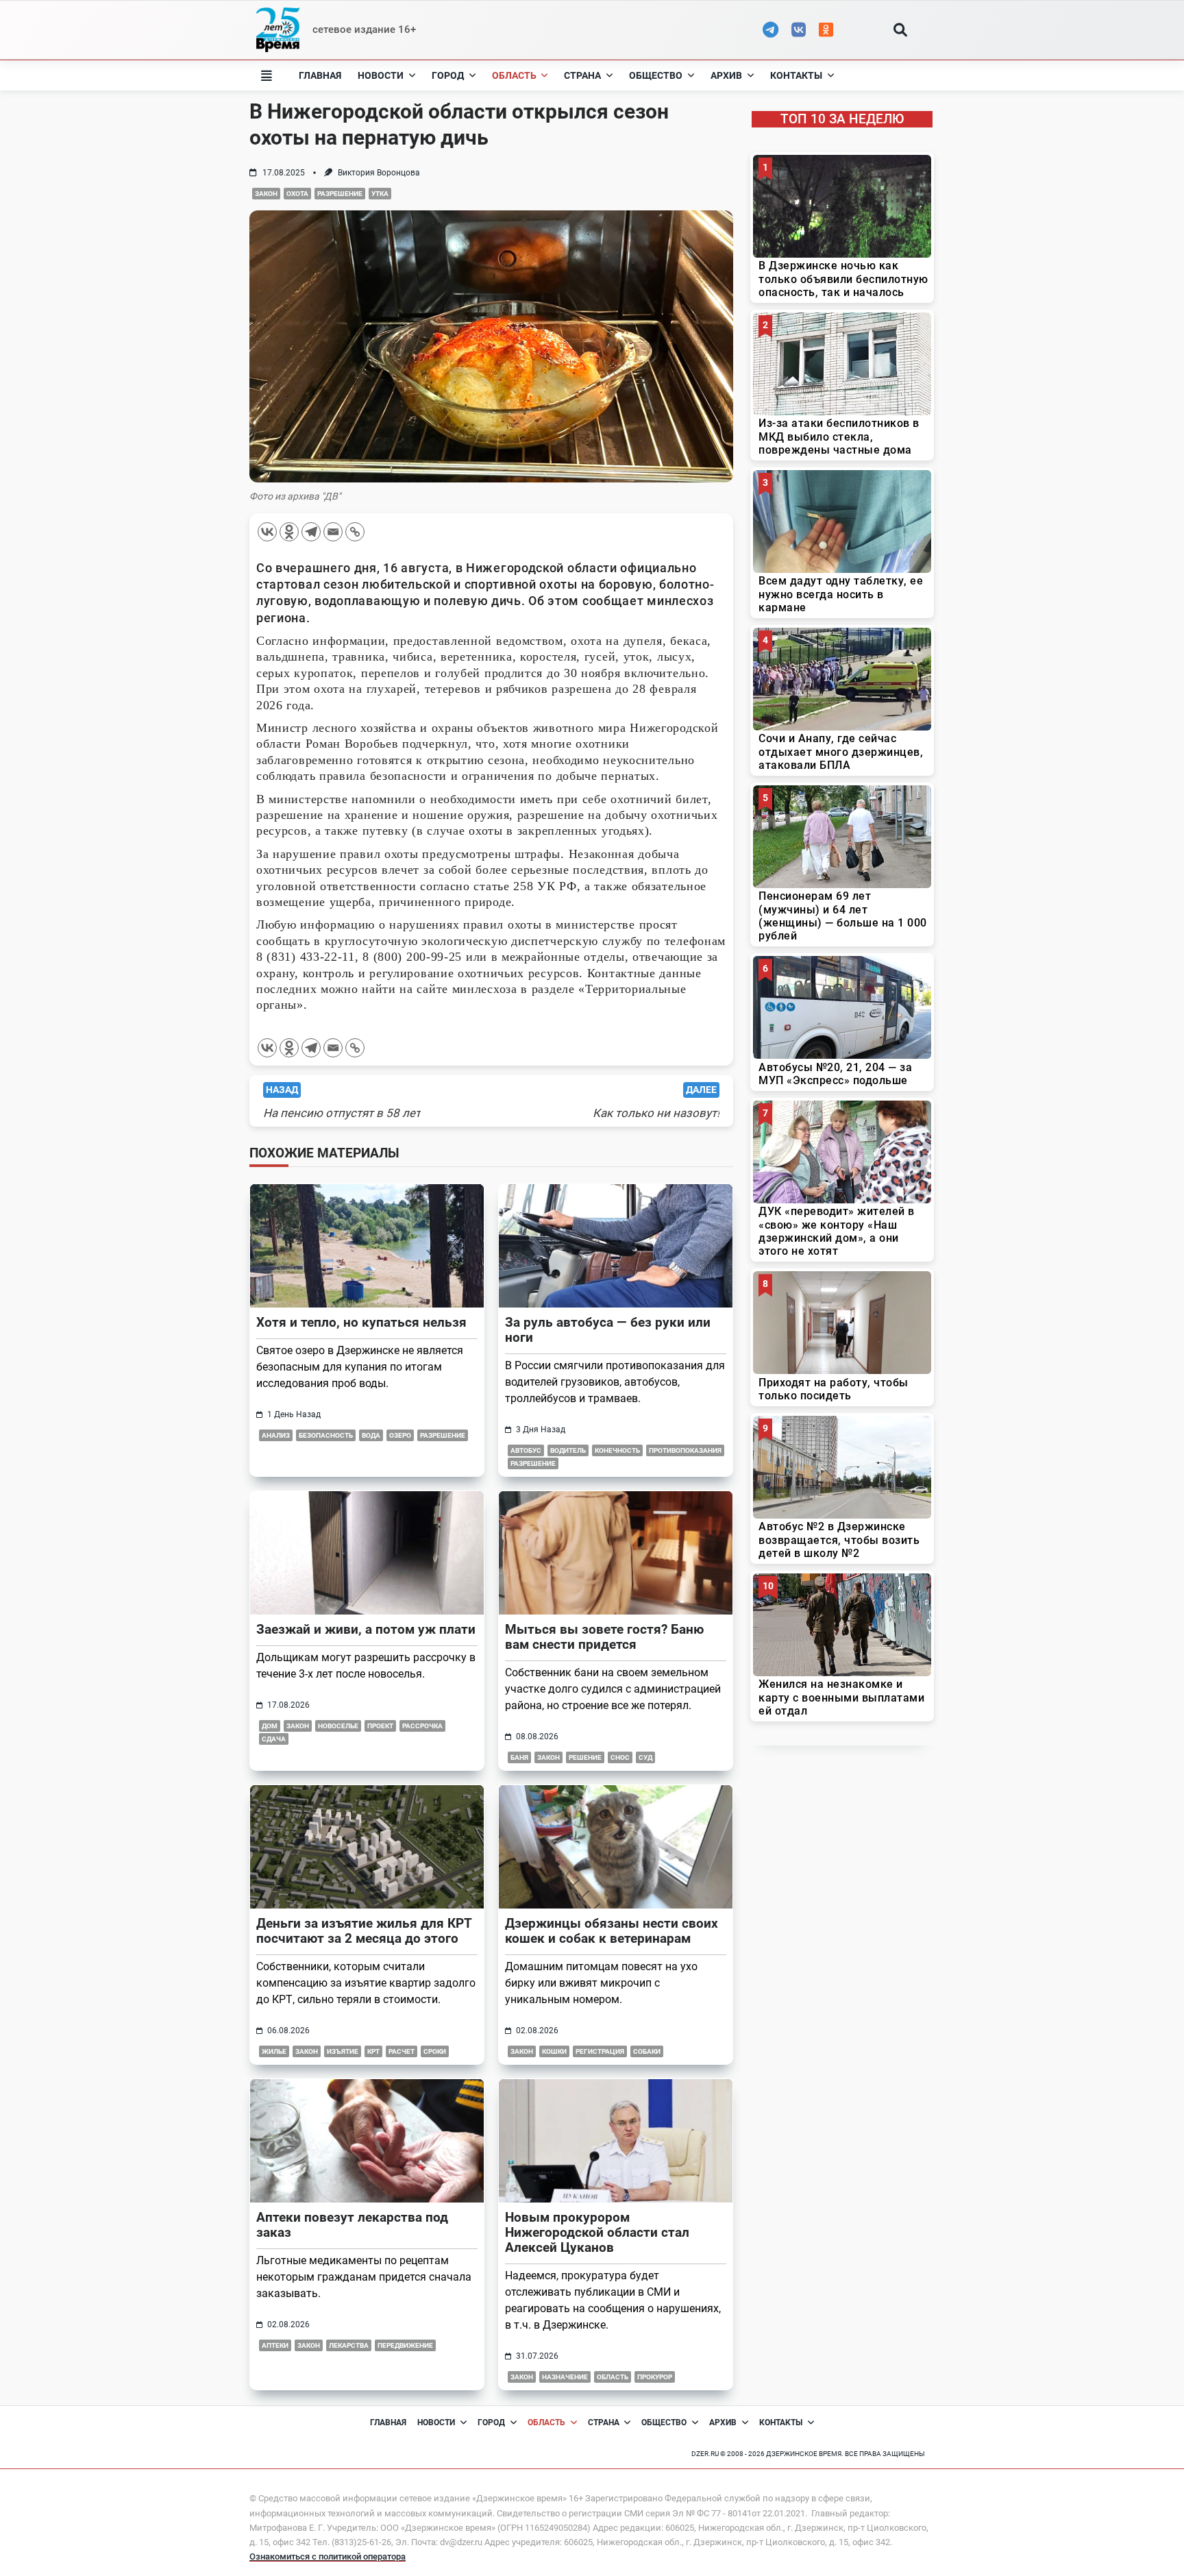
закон (266, 194)
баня (519, 1757)
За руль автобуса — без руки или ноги (608, 1330)
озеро (400, 1435)
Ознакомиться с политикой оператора (328, 2556)
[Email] (333, 532)
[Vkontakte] (267, 532)
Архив (726, 75)
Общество (656, 75)
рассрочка (422, 1726)
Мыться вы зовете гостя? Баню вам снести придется (604, 1637)
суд (645, 1757)
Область (514, 75)
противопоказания (685, 1450)
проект (380, 1726)
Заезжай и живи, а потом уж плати (366, 1629)
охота (297, 194)
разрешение (340, 194)
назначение (565, 2377)
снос (620, 1757)
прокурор (655, 2377)
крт (373, 2051)
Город (448, 75)
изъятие (343, 2051)
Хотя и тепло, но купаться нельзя (361, 1322)
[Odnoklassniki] (289, 532)
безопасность (326, 1435)
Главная (320, 75)
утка (380, 194)
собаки (647, 2051)
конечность (617, 1450)
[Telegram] (311, 532)
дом (270, 1726)
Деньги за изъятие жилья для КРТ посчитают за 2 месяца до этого (364, 1931)
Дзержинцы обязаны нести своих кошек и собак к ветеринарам (612, 1931)
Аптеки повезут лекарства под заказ (352, 2225)
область (613, 2377)
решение (585, 1757)
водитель (568, 1450)
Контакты (796, 75)
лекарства (349, 2345)
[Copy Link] (355, 532)
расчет (402, 2051)
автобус (526, 1450)
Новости (381, 75)
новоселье (338, 1726)
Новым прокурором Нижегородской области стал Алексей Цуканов (597, 2232)
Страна (582, 75)
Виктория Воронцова (379, 173)
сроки (435, 2051)
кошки (554, 2051)
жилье (274, 2051)
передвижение (405, 2345)
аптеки (275, 2345)
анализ (276, 1435)
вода (371, 1435)
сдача (274, 1739)
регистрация (600, 2051)
